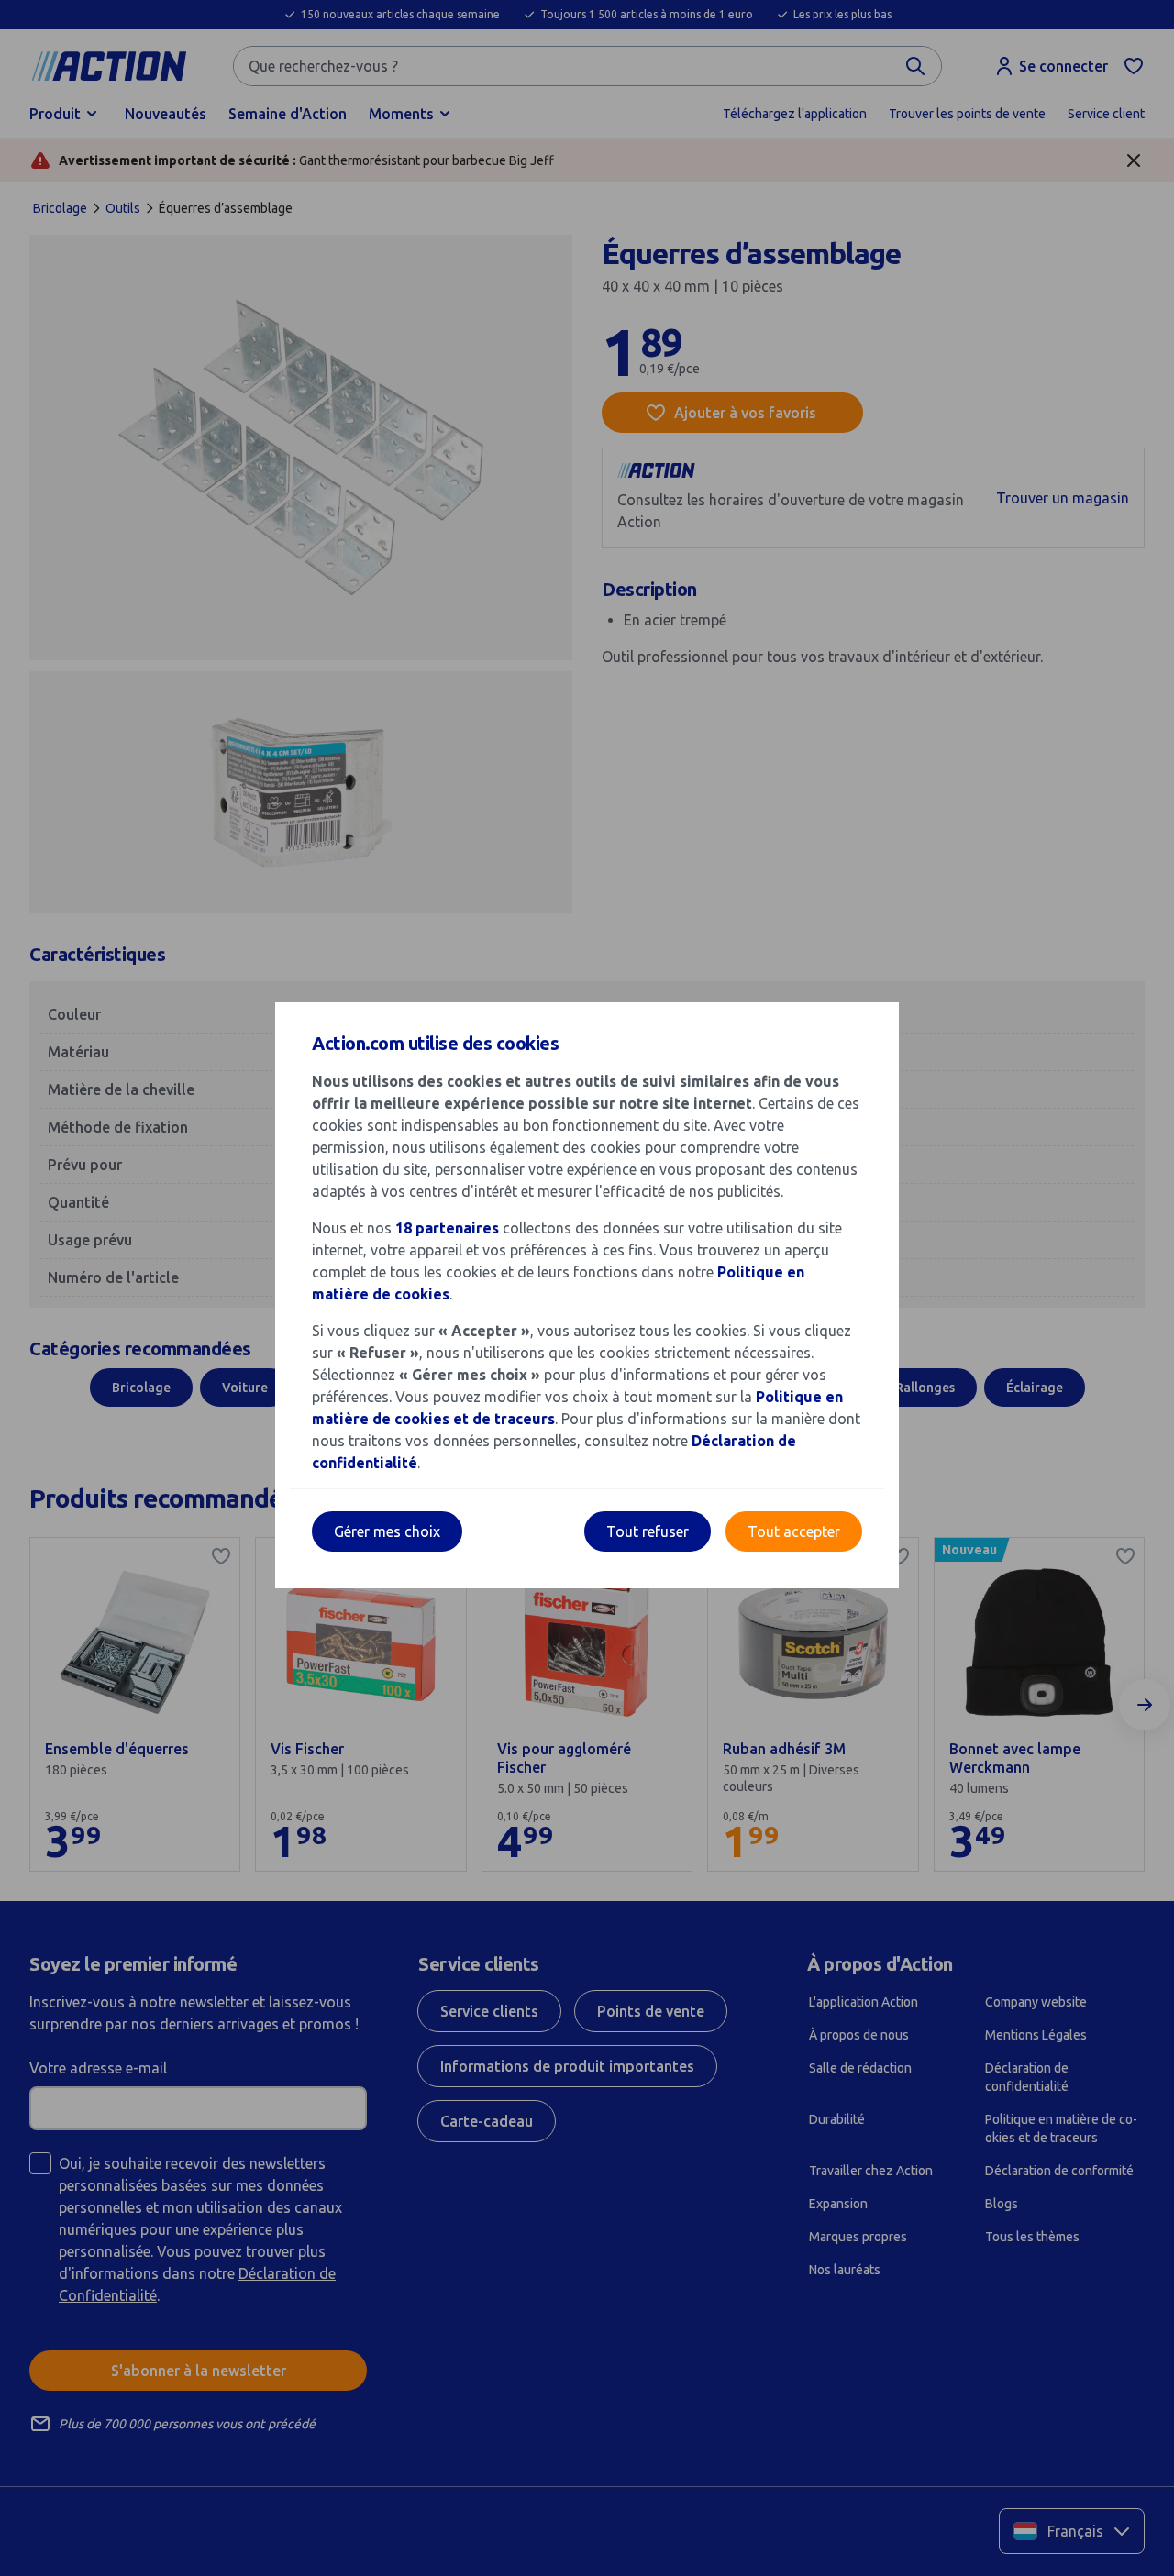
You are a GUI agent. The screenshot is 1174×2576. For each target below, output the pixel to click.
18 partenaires (447, 1228)
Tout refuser (648, 1531)
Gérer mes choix (387, 1531)
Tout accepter (794, 1531)
